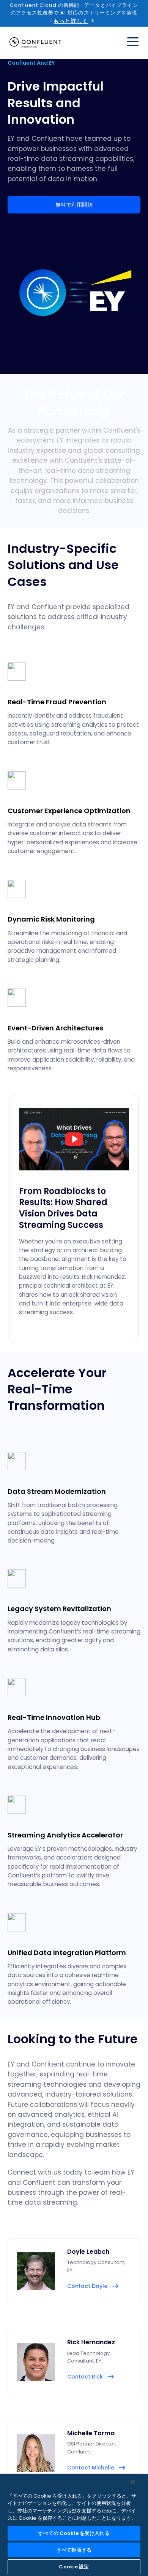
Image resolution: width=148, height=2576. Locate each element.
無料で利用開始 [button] (74, 205)
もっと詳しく (71, 21)
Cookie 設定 (74, 2567)
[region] (74, 2525)
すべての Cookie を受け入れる (74, 2533)
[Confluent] (35, 43)
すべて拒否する (74, 2550)
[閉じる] (133, 2482)
